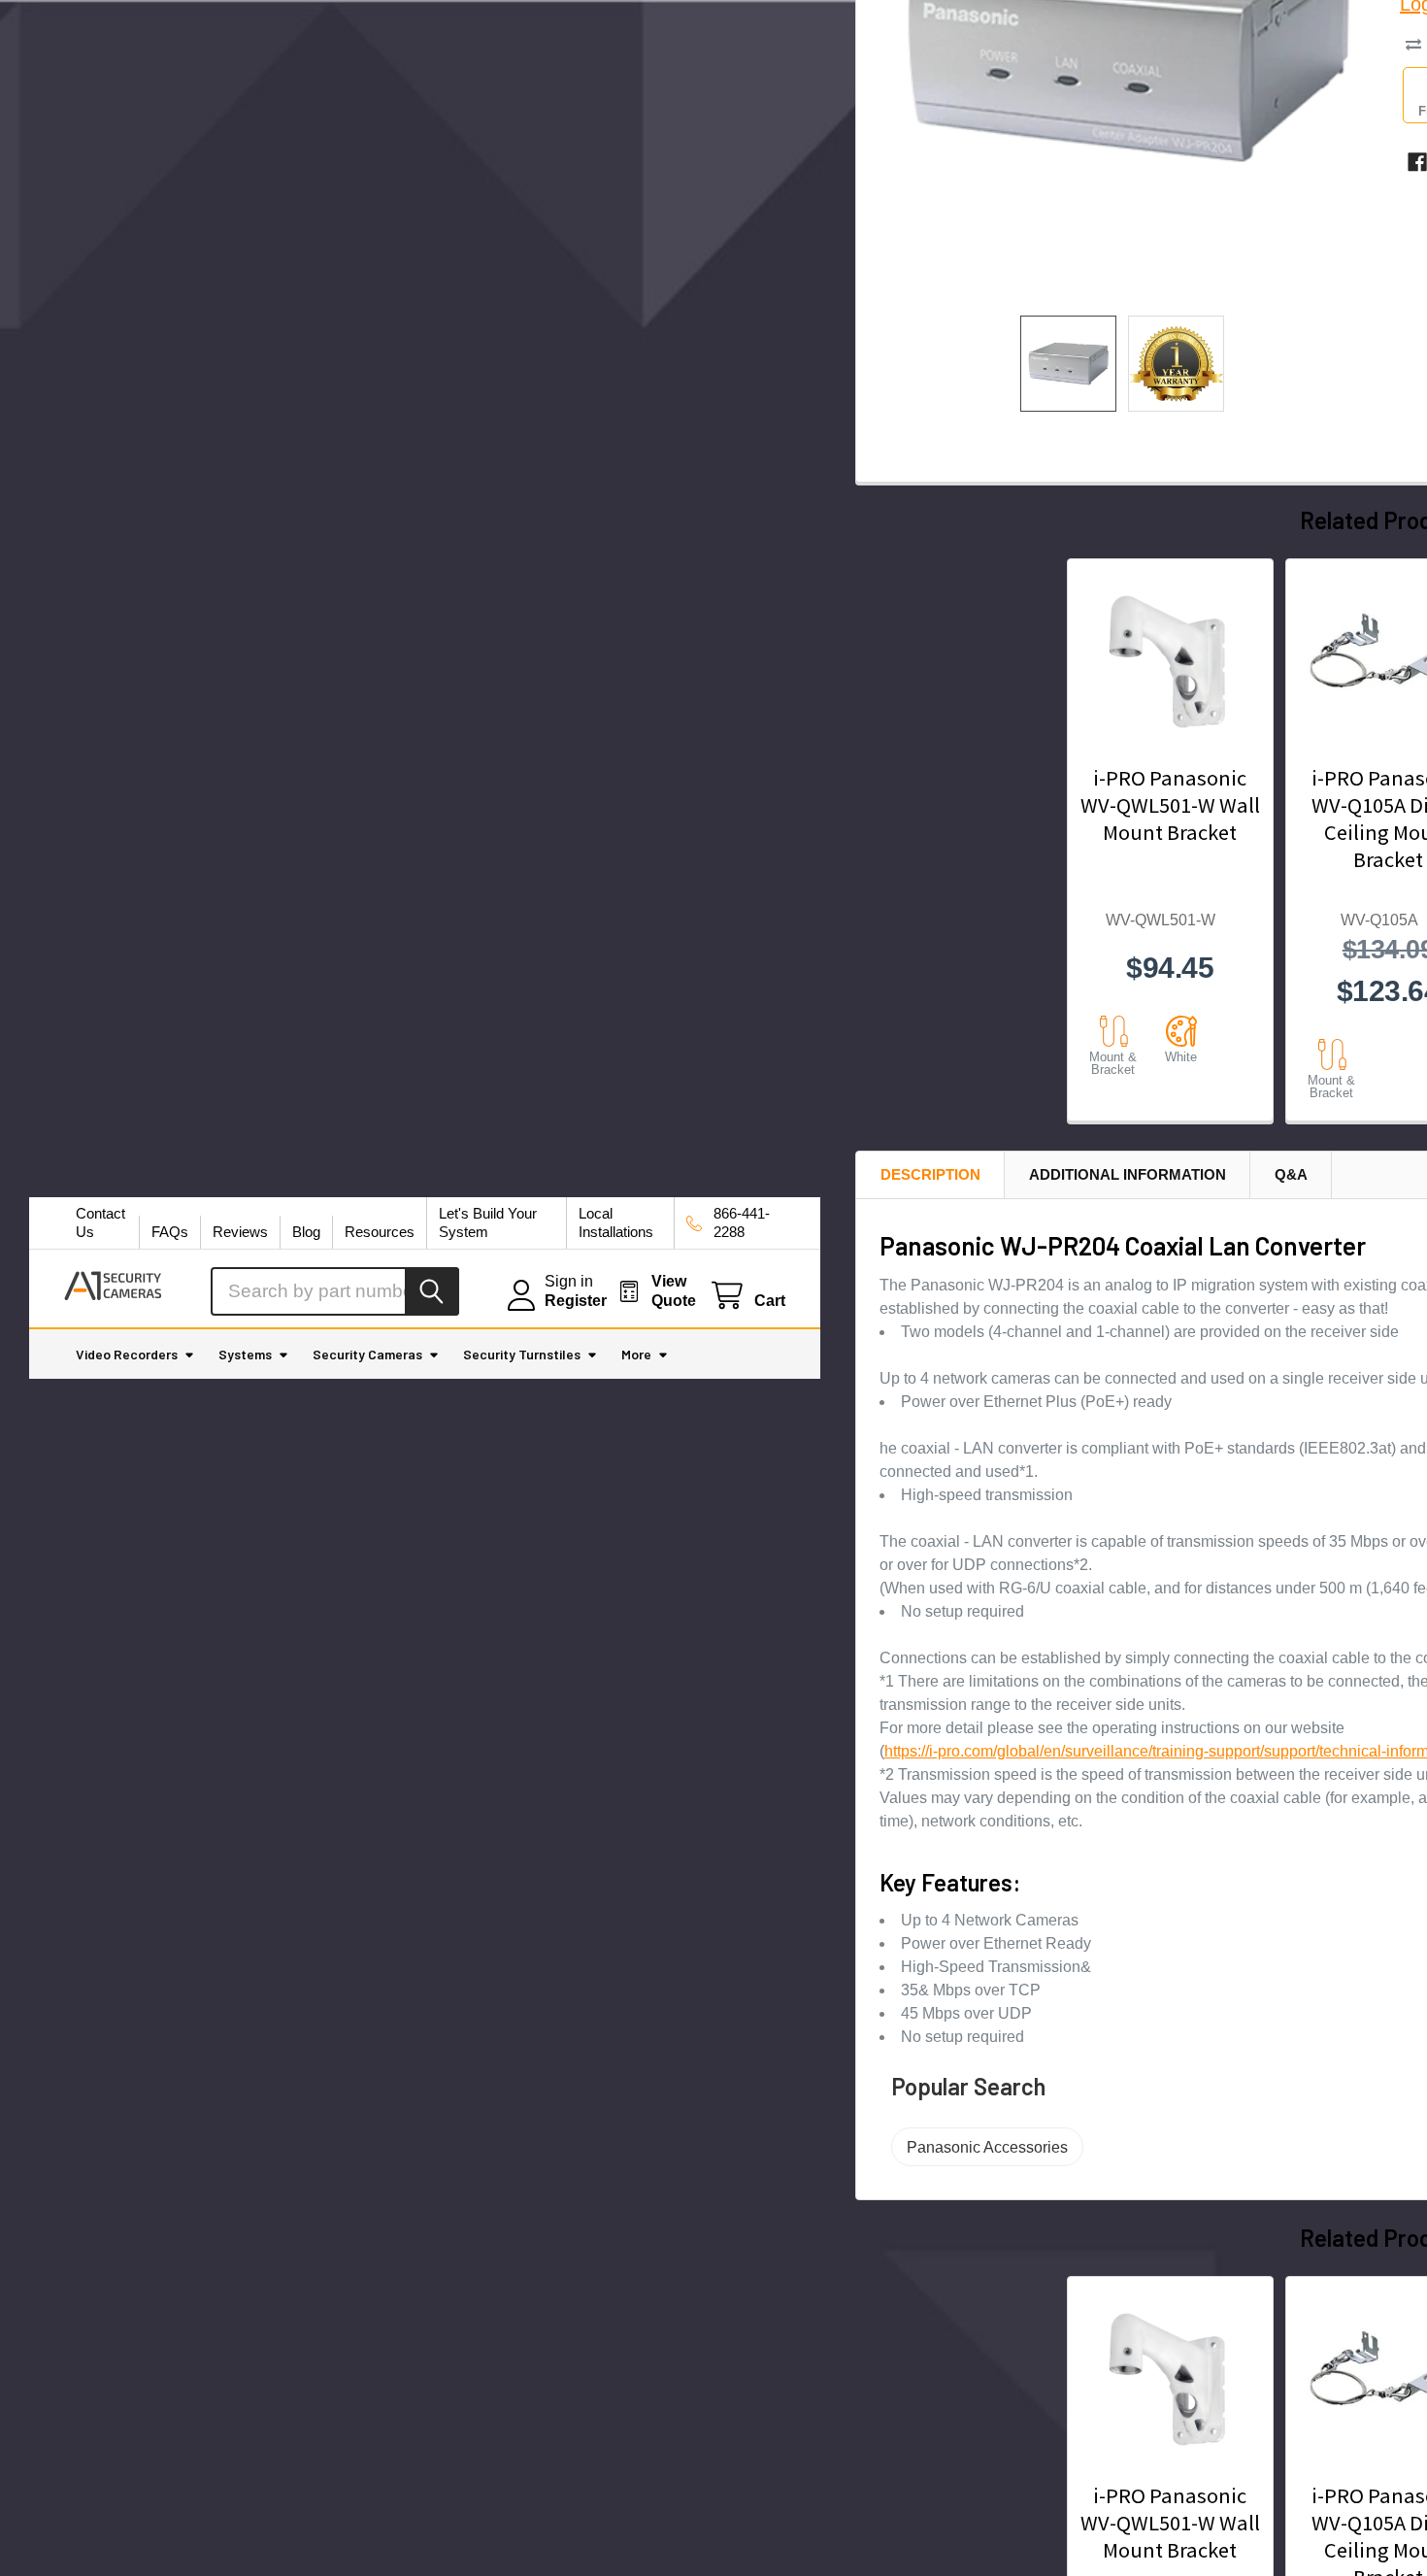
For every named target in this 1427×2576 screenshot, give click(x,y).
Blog (306, 1232)
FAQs (170, 1232)
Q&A (1291, 1174)
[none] (1068, 364)
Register (576, 1301)
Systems (245, 1354)
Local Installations (616, 1222)
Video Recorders (127, 1354)
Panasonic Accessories (987, 2147)
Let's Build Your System (488, 1222)
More (636, 1354)
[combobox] (335, 1291)
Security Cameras (367, 1354)
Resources (380, 1232)
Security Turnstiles (522, 1354)
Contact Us (100, 1222)
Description (930, 1174)
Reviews (240, 1232)
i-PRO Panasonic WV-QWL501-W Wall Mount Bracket (1170, 805)
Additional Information (1128, 1174)
